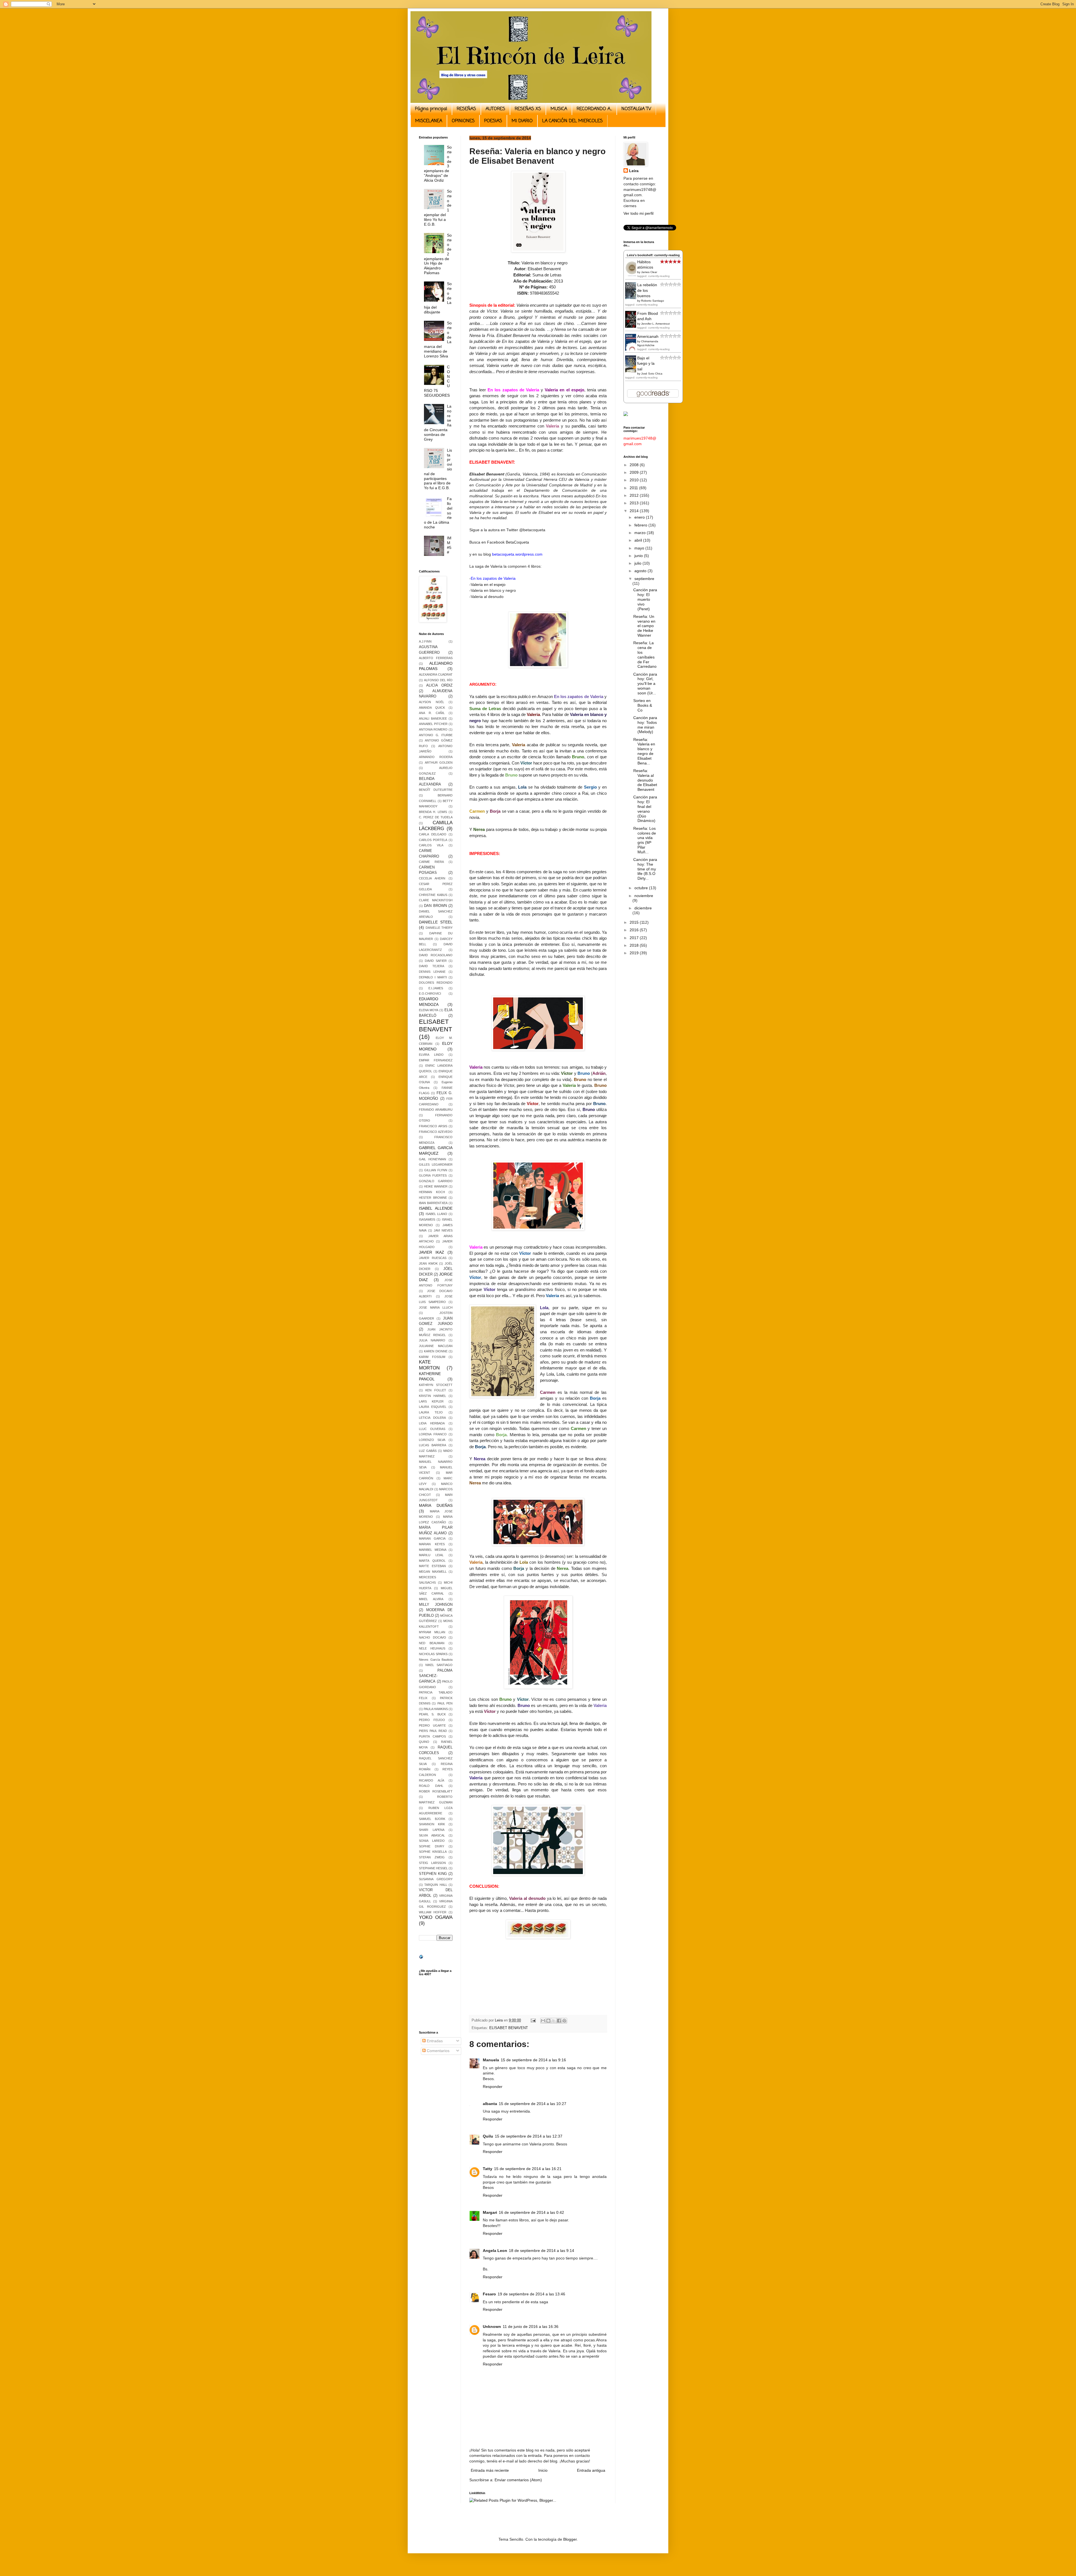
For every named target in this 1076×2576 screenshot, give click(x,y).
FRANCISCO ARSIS (433, 1126)
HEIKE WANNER (436, 1186)
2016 (635, 930)
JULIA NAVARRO (432, 1340)
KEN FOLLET (436, 1390)
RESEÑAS (466, 109)
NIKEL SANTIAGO (439, 1665)
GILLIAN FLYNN (436, 1170)
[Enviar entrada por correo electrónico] (533, 2020)
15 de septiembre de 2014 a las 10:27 (533, 2104)
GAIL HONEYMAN (433, 1159)
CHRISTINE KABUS (433, 895)
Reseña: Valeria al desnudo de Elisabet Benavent (645, 780)
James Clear (649, 272)
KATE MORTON (429, 1365)
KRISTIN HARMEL (433, 1396)
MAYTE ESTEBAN (432, 1566)
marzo (641, 533)
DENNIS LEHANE (432, 972)
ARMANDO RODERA (436, 757)
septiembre (644, 579)
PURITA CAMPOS (432, 1736)
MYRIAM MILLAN (432, 1632)
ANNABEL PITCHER (433, 724)
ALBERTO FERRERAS (436, 658)
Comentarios (438, 2051)
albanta (490, 2104)
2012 (635, 495)
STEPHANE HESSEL (433, 1868)
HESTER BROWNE (433, 1198)
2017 (635, 938)
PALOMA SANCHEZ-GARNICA (436, 1676)
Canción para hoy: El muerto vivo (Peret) (645, 599)
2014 (635, 511)
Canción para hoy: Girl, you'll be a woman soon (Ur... (645, 684)
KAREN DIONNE (436, 1351)
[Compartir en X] (554, 2021)
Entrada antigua (591, 2470)
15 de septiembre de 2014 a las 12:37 (529, 2136)
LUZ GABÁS (428, 1451)
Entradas (434, 2041)
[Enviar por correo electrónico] (543, 2021)
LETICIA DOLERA (432, 1418)
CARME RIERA (431, 862)
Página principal (431, 109)
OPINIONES (463, 121)
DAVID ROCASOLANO (436, 955)
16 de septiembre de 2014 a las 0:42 (531, 2212)
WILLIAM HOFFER (433, 1912)
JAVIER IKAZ (432, 1252)
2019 (635, 953)
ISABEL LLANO (437, 1214)
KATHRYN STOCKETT (436, 1385)
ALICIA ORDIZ (439, 685)
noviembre (644, 896)
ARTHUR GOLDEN (439, 763)
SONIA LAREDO (432, 1841)
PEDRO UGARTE (432, 1725)
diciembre (643, 908)
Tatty (488, 2169)
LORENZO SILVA (432, 1440)
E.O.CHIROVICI (430, 994)
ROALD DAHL (431, 1786)
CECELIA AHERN (432, 878)
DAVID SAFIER (436, 961)
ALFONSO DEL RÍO (438, 680)
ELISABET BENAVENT (509, 2028)
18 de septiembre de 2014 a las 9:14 (542, 2251)
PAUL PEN (445, 1703)
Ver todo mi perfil (638, 213)
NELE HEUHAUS (432, 1648)
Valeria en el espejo (488, 584)
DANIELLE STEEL (436, 922)
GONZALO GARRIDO (436, 1181)
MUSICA (559, 109)
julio (638, 563)
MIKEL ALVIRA (431, 1599)
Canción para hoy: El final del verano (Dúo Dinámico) (645, 809)
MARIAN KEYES (432, 1544)
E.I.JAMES (436, 988)
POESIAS (493, 121)
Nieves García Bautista (436, 1660)
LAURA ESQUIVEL (433, 1407)
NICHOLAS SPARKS (433, 1654)
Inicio (543, 2470)
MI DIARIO (522, 121)
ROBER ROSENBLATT (436, 1791)
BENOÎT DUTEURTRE (436, 790)
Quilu (488, 2136)
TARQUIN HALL (436, 1885)
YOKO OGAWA (436, 1917)
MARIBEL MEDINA (433, 1550)
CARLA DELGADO (433, 834)
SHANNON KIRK (432, 1824)
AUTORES (495, 109)
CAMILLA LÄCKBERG (436, 826)
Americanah (648, 336)
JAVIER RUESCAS (433, 1258)
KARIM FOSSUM (432, 1357)
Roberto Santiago (653, 301)
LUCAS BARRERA (433, 1445)
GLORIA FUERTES (433, 1175)
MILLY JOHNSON (436, 1605)
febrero (641, 525)
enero (640, 517)
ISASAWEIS (427, 1219)
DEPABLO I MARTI (433, 977)
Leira (634, 171)
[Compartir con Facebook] (559, 2021)
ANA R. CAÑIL (432, 713)
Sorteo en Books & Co (643, 705)
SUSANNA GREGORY (436, 1879)
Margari (490, 2212)
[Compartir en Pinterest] (564, 2021)
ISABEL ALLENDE (436, 1208)
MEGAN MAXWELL (433, 1572)
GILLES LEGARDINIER (436, 1165)
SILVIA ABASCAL (432, 1835)
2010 (635, 480)
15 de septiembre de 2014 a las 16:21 (528, 2169)
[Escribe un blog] (548, 2021)
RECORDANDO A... (594, 109)
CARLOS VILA (431, 845)
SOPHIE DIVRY (432, 1846)
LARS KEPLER (431, 1401)
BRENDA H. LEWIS (433, 812)
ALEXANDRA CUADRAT (436, 674)
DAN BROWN (435, 906)
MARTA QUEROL (432, 1561)
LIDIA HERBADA (432, 1423)
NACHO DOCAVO (433, 1637)
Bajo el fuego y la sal (646, 363)
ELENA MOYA (429, 1010)
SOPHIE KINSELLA (433, 1852)
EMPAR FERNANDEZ (436, 1060)
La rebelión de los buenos (647, 290)
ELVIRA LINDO (431, 1055)
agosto (641, 571)
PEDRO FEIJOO (432, 1720)
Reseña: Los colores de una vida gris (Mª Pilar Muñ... (645, 840)
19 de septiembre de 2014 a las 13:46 (531, 2294)
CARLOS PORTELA (433, 840)
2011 (634, 488)
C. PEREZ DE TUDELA (436, 817)
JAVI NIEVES (443, 1230)
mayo (640, 548)
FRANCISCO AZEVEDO (436, 1132)
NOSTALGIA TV (636, 109)
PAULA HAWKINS (436, 1709)
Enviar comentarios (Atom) (518, 2480)
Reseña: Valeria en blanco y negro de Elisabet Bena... (644, 751)
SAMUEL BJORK (432, 1819)
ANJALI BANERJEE (433, 718)
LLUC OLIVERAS (432, 1429)
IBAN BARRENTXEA (433, 1203)
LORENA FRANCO (433, 1434)
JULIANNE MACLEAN (436, 1346)
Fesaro (489, 2294)
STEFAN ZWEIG (432, 1857)
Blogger (570, 2539)
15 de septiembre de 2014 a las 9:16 (533, 2060)
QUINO (424, 1742)
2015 (635, 922)
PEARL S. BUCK (432, 1714)
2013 (635, 503)
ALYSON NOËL (432, 702)
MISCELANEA (429, 121)
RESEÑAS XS (528, 109)
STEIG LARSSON (432, 1863)
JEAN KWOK (428, 1263)
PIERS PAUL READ (433, 1731)
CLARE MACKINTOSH (436, 900)
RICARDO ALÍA (432, 1780)
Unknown (492, 2327)
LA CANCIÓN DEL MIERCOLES (572, 121)
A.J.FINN (425, 641)
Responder (493, 2087)
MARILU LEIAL (431, 1555)
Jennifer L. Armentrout (655, 324)
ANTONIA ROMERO (433, 729)
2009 (635, 472)
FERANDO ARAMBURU (436, 1110)
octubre (642, 888)
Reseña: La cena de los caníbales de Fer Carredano (645, 655)
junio (639, 556)
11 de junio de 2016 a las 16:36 (531, 2327)
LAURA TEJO (431, 1412)
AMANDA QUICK (432, 708)
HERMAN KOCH (432, 1192)
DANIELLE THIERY (439, 928)
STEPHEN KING (433, 1874)
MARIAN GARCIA (432, 1538)
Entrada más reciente (490, 2470)
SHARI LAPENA (432, 1830)
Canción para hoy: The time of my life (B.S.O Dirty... (645, 869)
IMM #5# (449, 545)
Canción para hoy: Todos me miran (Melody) (645, 725)
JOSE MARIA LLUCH (436, 1307)
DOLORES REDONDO (436, 983)
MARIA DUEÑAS (436, 1505)
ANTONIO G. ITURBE (436, 735)
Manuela (491, 2060)
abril (639, 540)
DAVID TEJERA (432, 966)
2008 (635, 465)
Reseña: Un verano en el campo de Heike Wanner (644, 626)
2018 (635, 945)
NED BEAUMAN (432, 1643)
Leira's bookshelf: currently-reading (653, 255)
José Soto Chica (652, 374)
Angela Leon (495, 2251)
